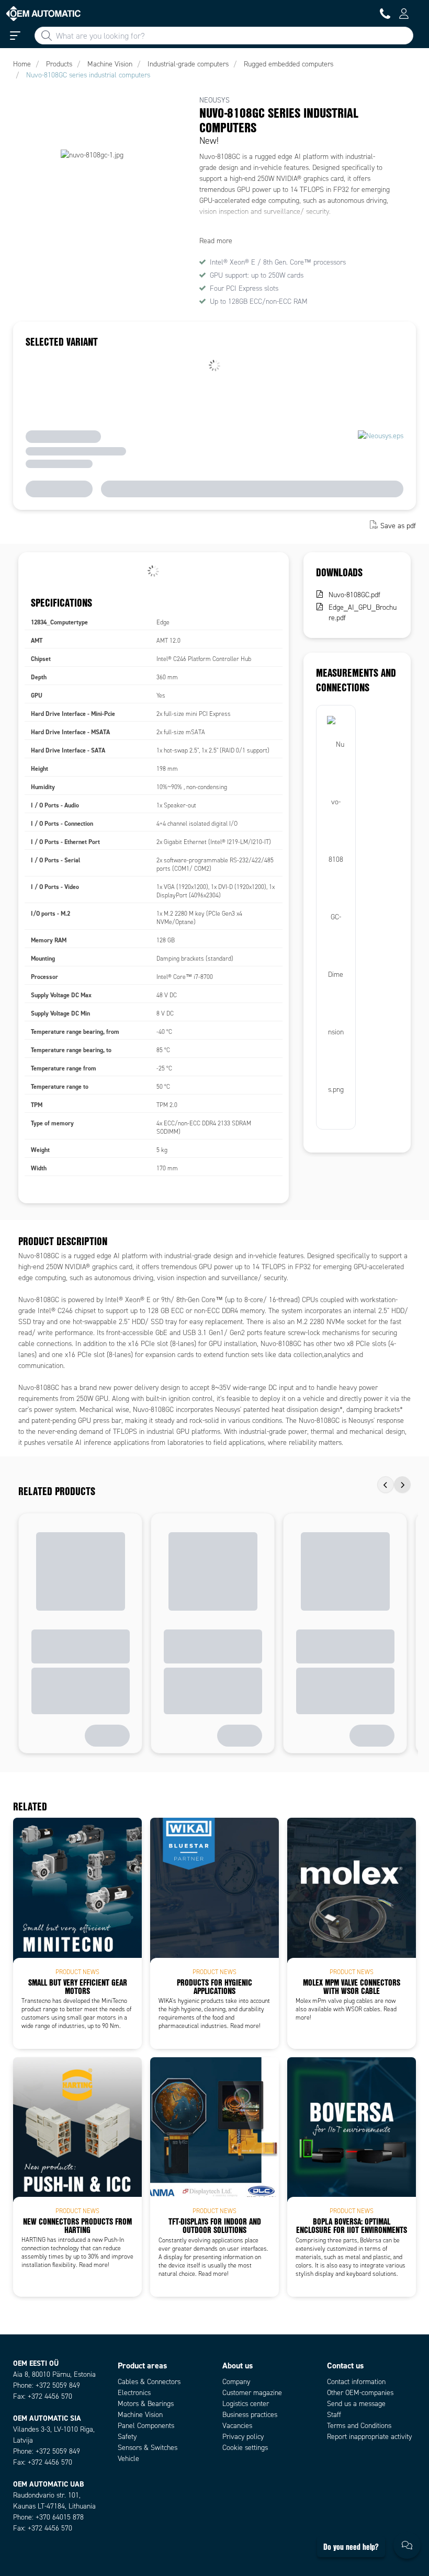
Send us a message (356, 2404)
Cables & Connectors (149, 2382)
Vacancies (237, 2426)
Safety (127, 2437)
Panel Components (146, 2426)
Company (236, 2382)
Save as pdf (398, 526)
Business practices (250, 2415)
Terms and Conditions (359, 2426)
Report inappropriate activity (369, 2437)
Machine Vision (140, 2415)
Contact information (356, 2382)
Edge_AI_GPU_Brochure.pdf (363, 613)
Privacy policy (243, 2437)
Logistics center (246, 2404)
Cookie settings (245, 2448)
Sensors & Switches (148, 2448)
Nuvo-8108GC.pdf (354, 595)
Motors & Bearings (146, 2404)
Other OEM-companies (360, 2393)
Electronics (134, 2393)
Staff (334, 2415)
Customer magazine (252, 2393)
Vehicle (128, 2459)
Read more (216, 241)
